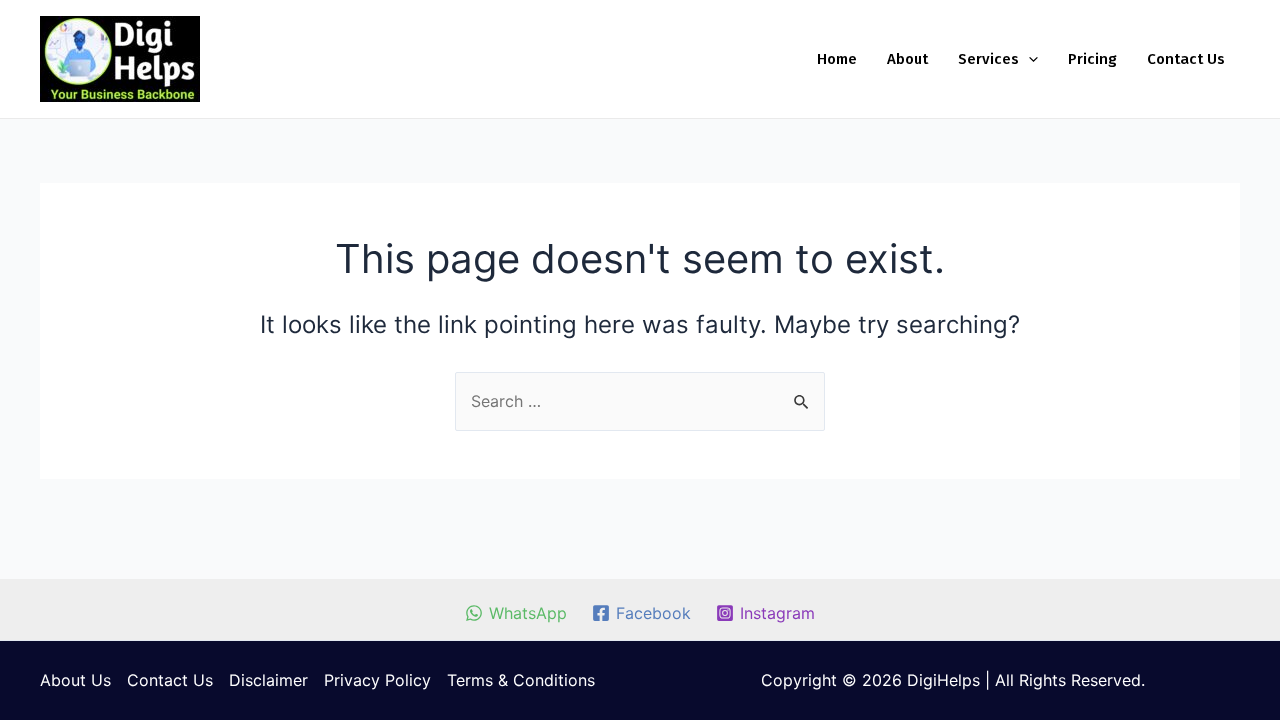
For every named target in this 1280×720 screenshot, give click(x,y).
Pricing (1092, 59)
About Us (75, 680)
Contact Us (1186, 59)
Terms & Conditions (521, 680)
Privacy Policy (377, 680)
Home (837, 59)
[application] (1028, 59)
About (907, 59)
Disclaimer (268, 680)
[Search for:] (640, 401)
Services (988, 59)
